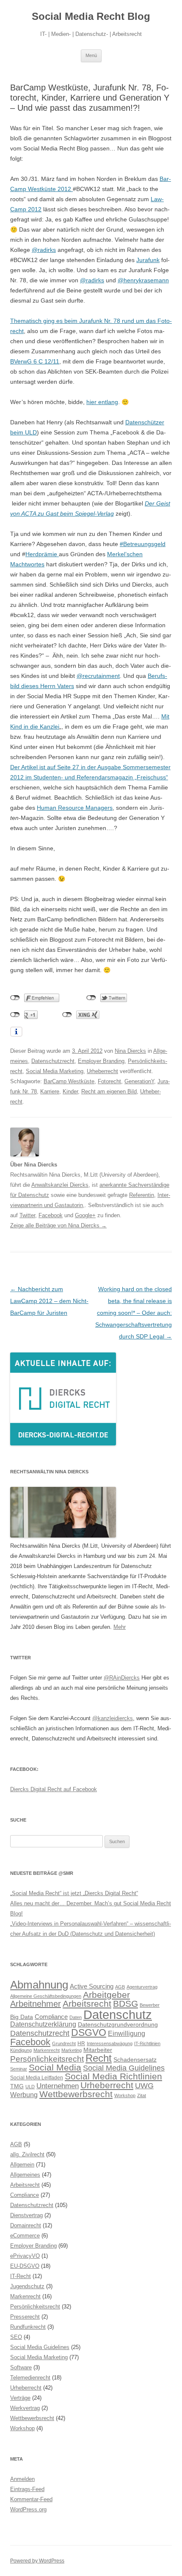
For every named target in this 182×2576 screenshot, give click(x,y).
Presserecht (25, 2317)
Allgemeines (25, 2175)
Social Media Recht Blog (91, 16)
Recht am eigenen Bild (109, 1091)
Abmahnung (39, 1985)
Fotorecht (109, 1081)
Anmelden (22, 2479)
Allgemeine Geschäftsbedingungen (46, 1996)
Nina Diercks (130, 1051)
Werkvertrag (25, 2408)
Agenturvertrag (142, 1987)
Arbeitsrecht (87, 2004)
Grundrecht (64, 2043)
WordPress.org (28, 2509)
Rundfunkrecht (28, 2327)
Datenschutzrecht (53, 1061)
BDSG (125, 2004)
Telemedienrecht (30, 2378)
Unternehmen (58, 2086)
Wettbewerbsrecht (76, 2094)
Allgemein (22, 2165)
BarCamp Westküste (69, 1081)
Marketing (72, 2050)
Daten (76, 2017)
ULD (30, 2087)
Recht (99, 2058)
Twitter (27, 1215)
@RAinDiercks (122, 1678)
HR (81, 2043)
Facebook (51, 1215)
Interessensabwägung (110, 2043)
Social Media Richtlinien (113, 2076)
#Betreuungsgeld (143, 544)
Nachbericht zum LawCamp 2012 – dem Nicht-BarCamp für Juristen (49, 1301)
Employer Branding (101, 1061)
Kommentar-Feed (31, 2499)
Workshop (125, 2095)
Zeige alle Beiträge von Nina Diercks (58, 1225)
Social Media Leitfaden (37, 2078)
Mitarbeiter (98, 2050)
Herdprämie (42, 554)
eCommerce (25, 2236)
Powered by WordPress (37, 2561)
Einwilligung (127, 2033)
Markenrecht (47, 2050)
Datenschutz (118, 2015)
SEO (16, 2337)
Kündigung (21, 2050)
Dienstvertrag (26, 2215)
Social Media (55, 2068)
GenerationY (139, 1081)
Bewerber (150, 2005)
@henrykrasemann (143, 280)
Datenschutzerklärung (43, 2024)
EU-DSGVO (25, 2266)
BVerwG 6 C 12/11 (35, 361)
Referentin (142, 1195)
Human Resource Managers (75, 808)
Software (21, 2367)
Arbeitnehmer (36, 2004)
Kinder (70, 1091)
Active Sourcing (92, 1986)
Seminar (19, 2069)
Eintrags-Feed (27, 2489)
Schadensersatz (135, 2060)
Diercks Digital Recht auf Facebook (54, 1789)
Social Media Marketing (55, 1071)
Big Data (22, 2017)
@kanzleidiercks (113, 1718)
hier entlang (102, 402)
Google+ (85, 1215)
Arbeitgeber (106, 1995)
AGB (120, 1987)
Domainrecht (26, 2225)
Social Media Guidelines (124, 2068)
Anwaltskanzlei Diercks (60, 1185)
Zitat (142, 2095)
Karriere (50, 1091)
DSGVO (89, 2032)
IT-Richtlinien (147, 2043)
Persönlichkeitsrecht (47, 2059)
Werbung (24, 2095)
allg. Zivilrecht (27, 2154)
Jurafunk (148, 260)
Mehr (120, 1627)
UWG (144, 2086)
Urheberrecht (102, 1071)
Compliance (51, 2017)
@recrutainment (98, 676)
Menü (91, 55)
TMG (17, 2086)
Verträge (20, 2398)
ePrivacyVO (25, 2256)
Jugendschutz (27, 2286)
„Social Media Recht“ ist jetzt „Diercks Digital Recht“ (74, 1893)
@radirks (44, 250)
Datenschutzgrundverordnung (118, 2025)
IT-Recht (21, 2276)
